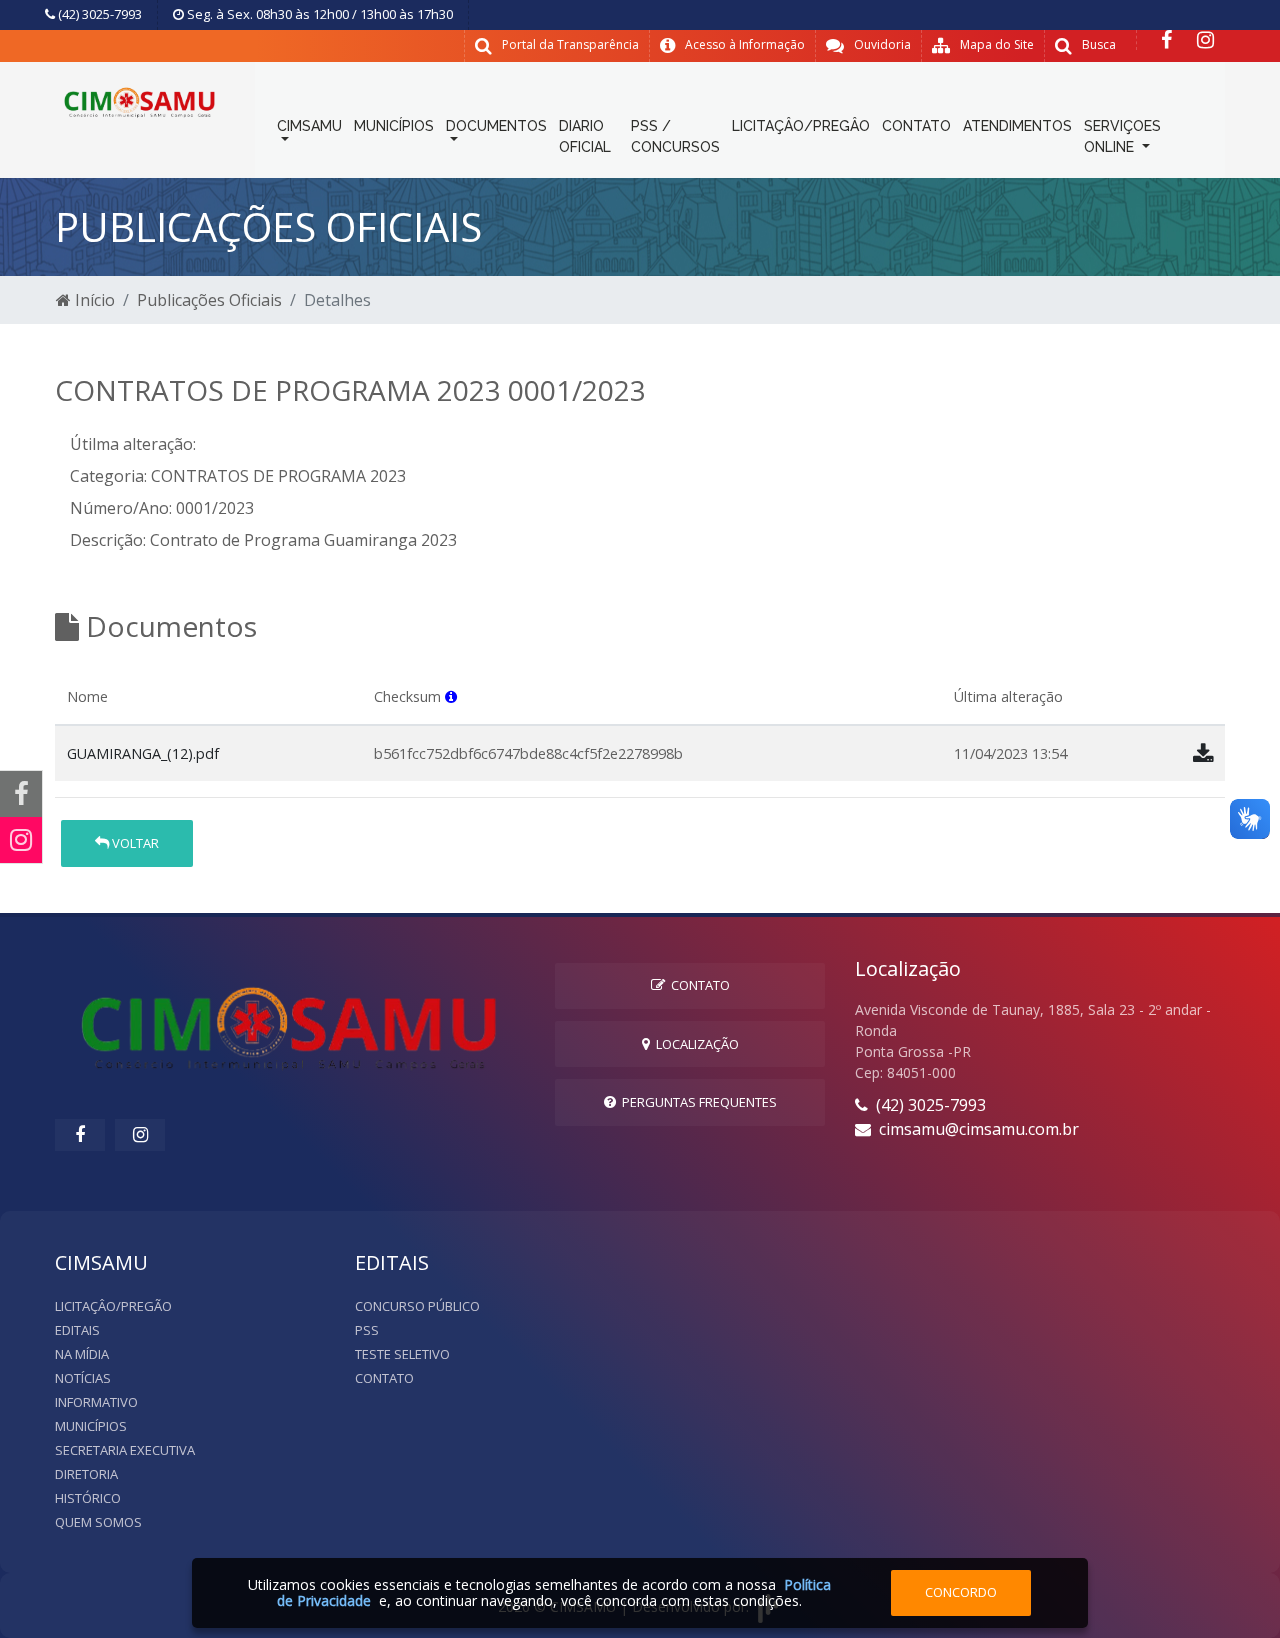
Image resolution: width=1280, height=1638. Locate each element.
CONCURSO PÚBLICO (417, 1306)
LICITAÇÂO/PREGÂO (801, 126)
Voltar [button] (134, 843)
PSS (367, 1330)
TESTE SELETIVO (402, 1354)
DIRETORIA (86, 1474)
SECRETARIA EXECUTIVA (125, 1450)
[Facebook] (1166, 40)
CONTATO (916, 126)
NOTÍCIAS (83, 1378)
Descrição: (108, 540)
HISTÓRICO (88, 1498)
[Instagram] (1205, 40)
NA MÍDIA (82, 1354)
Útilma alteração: (133, 444)
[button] (451, 696)
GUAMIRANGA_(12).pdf (143, 753)
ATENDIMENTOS (1017, 126)
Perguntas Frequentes (696, 1102)
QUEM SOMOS (98, 1522)
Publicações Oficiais (209, 300)
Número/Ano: (121, 508)
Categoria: (108, 476)
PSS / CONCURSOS (675, 136)
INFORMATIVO (96, 1402)
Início (93, 300)
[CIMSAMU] (140, 99)
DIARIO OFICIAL (585, 136)
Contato (697, 985)
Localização (694, 1044)
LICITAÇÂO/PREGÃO (113, 1306)
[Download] (1203, 753)
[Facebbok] (80, 1135)
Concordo (961, 1592)
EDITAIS (77, 1330)
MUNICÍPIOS (394, 126)
